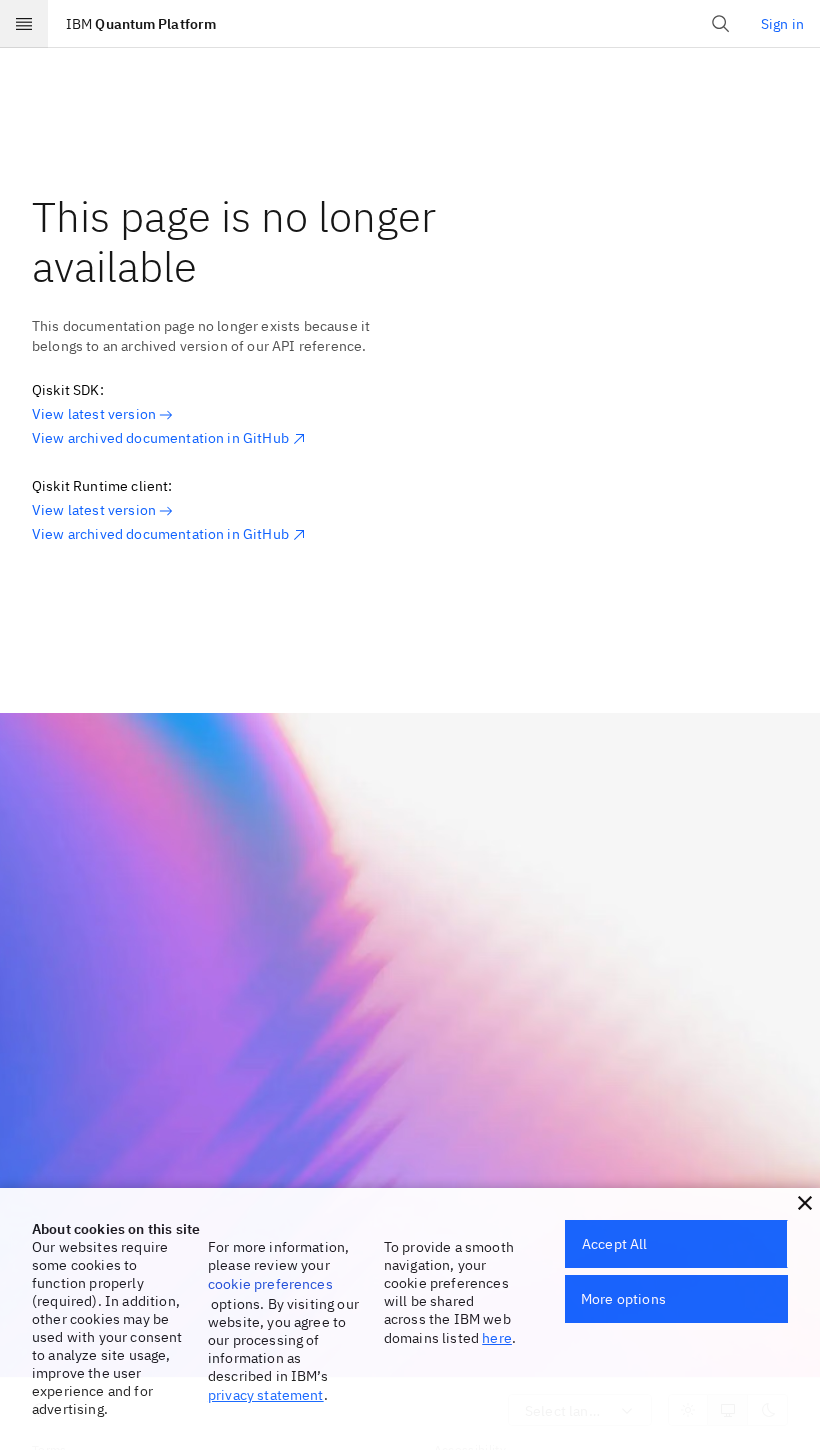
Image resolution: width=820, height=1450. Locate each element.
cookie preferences (270, 1284)
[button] (805, 1203)
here (497, 1338)
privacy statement (266, 1395)
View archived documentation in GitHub (160, 438)
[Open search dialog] (721, 24)
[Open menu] (24, 24)
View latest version (94, 414)
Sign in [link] (782, 24)
